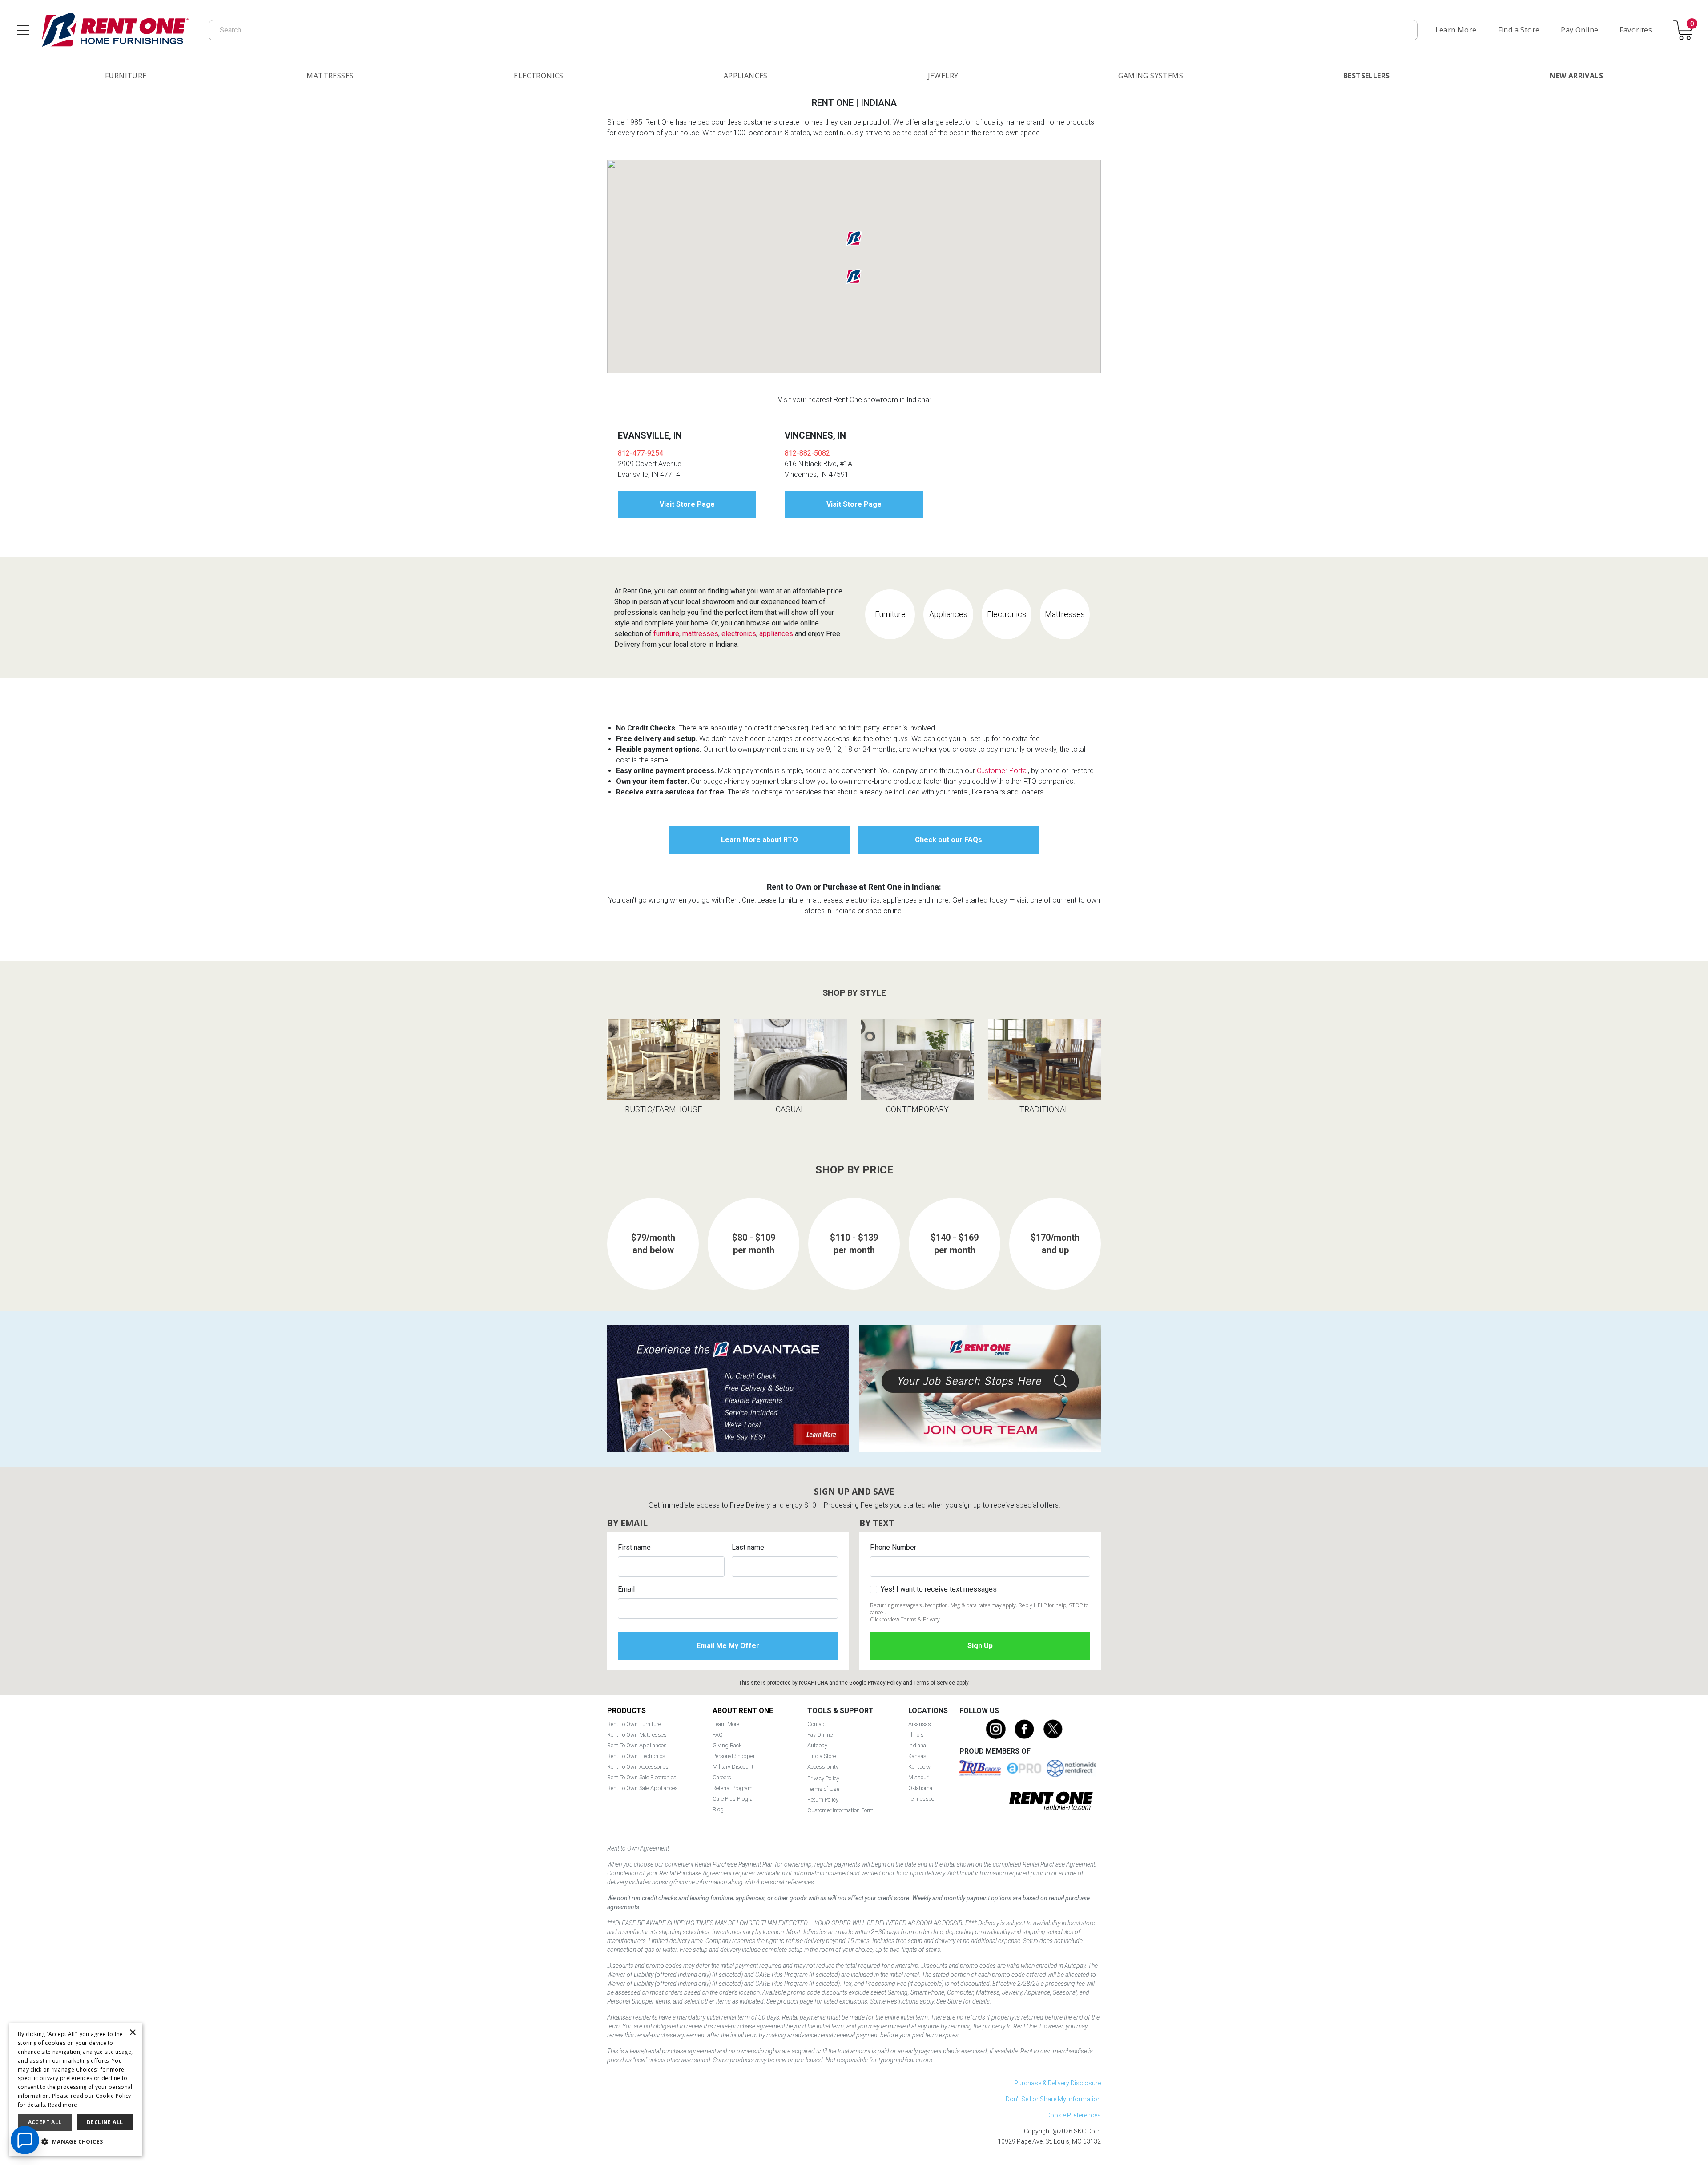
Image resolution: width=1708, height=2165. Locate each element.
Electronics (538, 76)
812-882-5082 (807, 453)
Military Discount (733, 1767)
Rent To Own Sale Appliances (643, 1788)
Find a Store (1519, 30)
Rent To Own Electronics (636, 1756)
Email (626, 1589)
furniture (666, 634)
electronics (739, 634)
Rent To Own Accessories (638, 1767)
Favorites (1636, 30)
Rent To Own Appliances (637, 1745)
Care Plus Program (735, 1799)
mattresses (700, 634)
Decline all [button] (105, 2122)
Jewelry (943, 76)
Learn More (1456, 30)
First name (634, 1547)
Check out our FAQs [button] (949, 840)
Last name (748, 1547)
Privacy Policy (885, 1683)
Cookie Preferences (1074, 2115)
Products (626, 1711)
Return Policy (823, 1800)
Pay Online (1579, 30)
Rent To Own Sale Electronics (642, 1777)
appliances (776, 634)
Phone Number (893, 1547)
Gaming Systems (1151, 76)
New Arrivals (1576, 76)
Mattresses (330, 76)
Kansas (917, 1756)
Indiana (917, 1745)
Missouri (919, 1777)
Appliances (746, 76)
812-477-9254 (640, 453)
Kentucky (919, 1767)
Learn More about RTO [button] (759, 840)
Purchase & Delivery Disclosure (1057, 2083)
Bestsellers (1366, 76)
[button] (854, 277)
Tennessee (921, 1799)
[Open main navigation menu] (23, 30)
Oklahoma (920, 1788)
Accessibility (823, 1767)
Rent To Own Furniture (634, 1724)
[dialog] (76, 2090)
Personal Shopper (734, 1756)
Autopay (817, 1745)
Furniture (126, 76)
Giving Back (727, 1745)
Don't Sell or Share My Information (1053, 2099)
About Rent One (743, 1711)
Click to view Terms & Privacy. (906, 1619)
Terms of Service (934, 1683)
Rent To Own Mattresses (637, 1735)
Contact (817, 1724)
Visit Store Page (687, 504)
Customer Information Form (840, 1810)
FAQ (718, 1735)
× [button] (132, 2033)
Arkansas (920, 1724)
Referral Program (733, 1788)
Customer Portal (1002, 771)
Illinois (916, 1735)
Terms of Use (823, 1789)
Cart (1692, 24)
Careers (722, 1777)
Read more (63, 2105)
